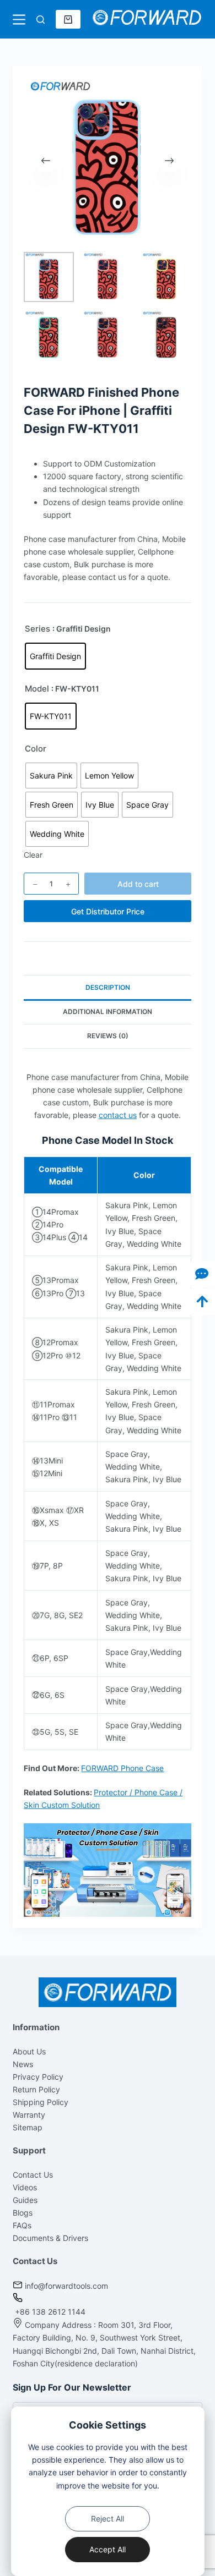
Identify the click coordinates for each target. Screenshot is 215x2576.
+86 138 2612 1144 (49, 2312)
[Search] (41, 20)
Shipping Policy (41, 2102)
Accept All (108, 2549)
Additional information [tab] (108, 1012)
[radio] (55, 656)
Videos (25, 2187)
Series (37, 629)
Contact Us (33, 2175)
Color (36, 749)
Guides (25, 2200)
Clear (33, 855)
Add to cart (138, 884)
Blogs (23, 2213)
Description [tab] (108, 987)
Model (37, 689)
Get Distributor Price (108, 911)
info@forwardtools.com (66, 2286)
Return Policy (36, 2089)
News (23, 2064)
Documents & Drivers (50, 2238)
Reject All (108, 2519)
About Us (29, 2051)
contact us (118, 1115)
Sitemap (28, 2127)
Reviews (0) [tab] (108, 1036)
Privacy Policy (38, 2077)
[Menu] (19, 20)
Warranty (29, 2115)
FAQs (22, 2225)
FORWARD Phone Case (122, 1768)
